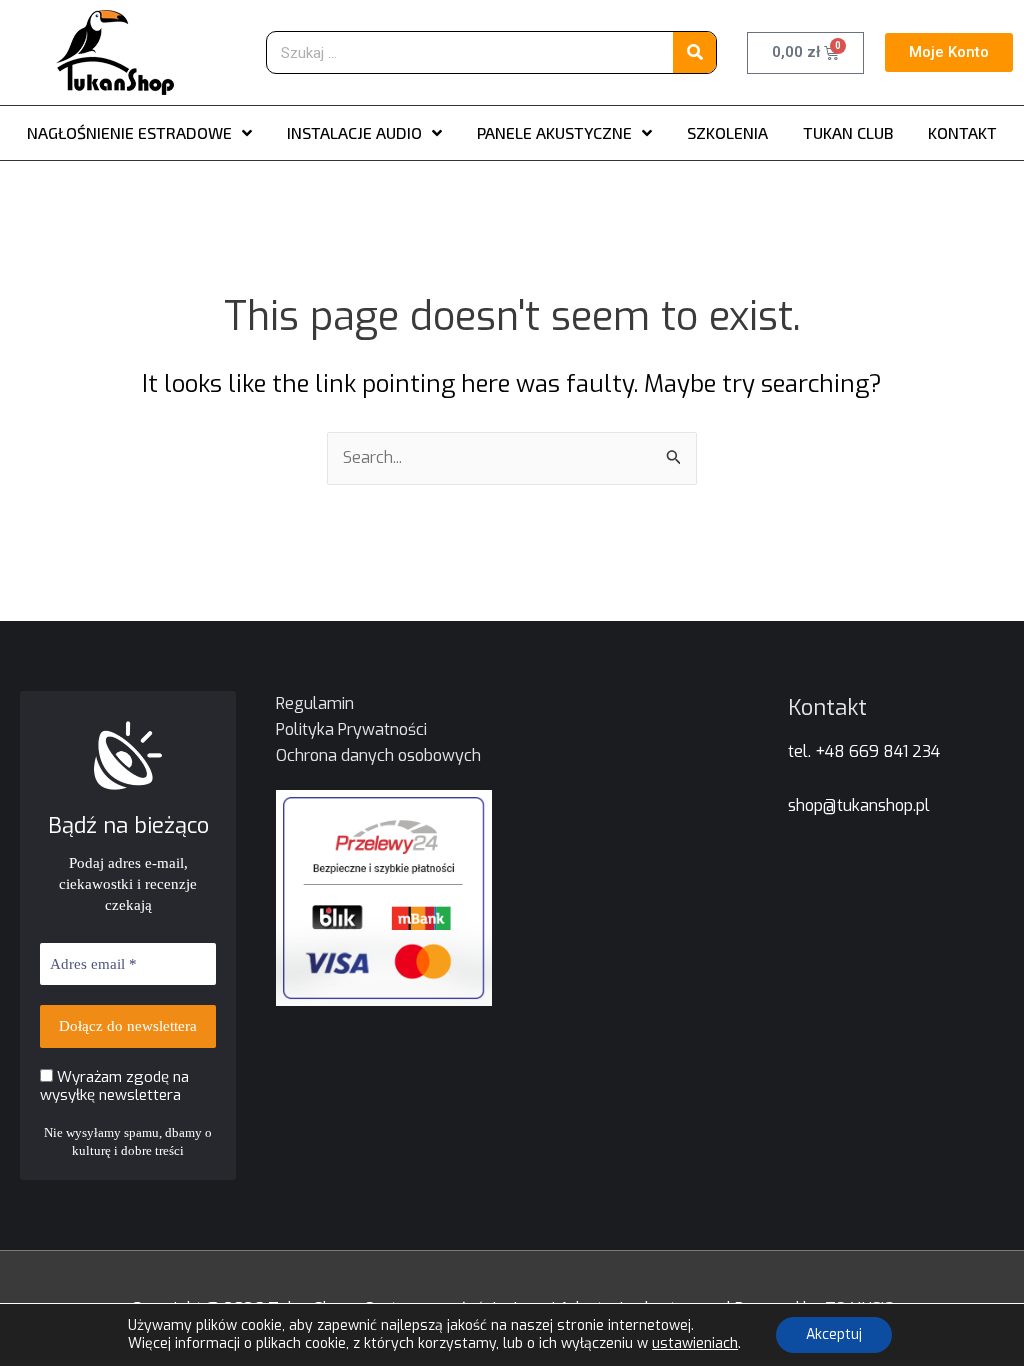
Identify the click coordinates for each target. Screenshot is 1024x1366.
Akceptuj (834, 1334)
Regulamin (315, 703)
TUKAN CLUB (848, 132)
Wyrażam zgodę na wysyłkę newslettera (114, 1086)
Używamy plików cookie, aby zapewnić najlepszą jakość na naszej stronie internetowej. (411, 1325)
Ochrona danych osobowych (378, 755)
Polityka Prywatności (351, 729)
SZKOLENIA (727, 132)
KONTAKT (962, 132)
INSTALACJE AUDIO (354, 132)
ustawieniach (695, 1344)
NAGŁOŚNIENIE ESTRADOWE (129, 132)
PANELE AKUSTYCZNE (554, 132)
